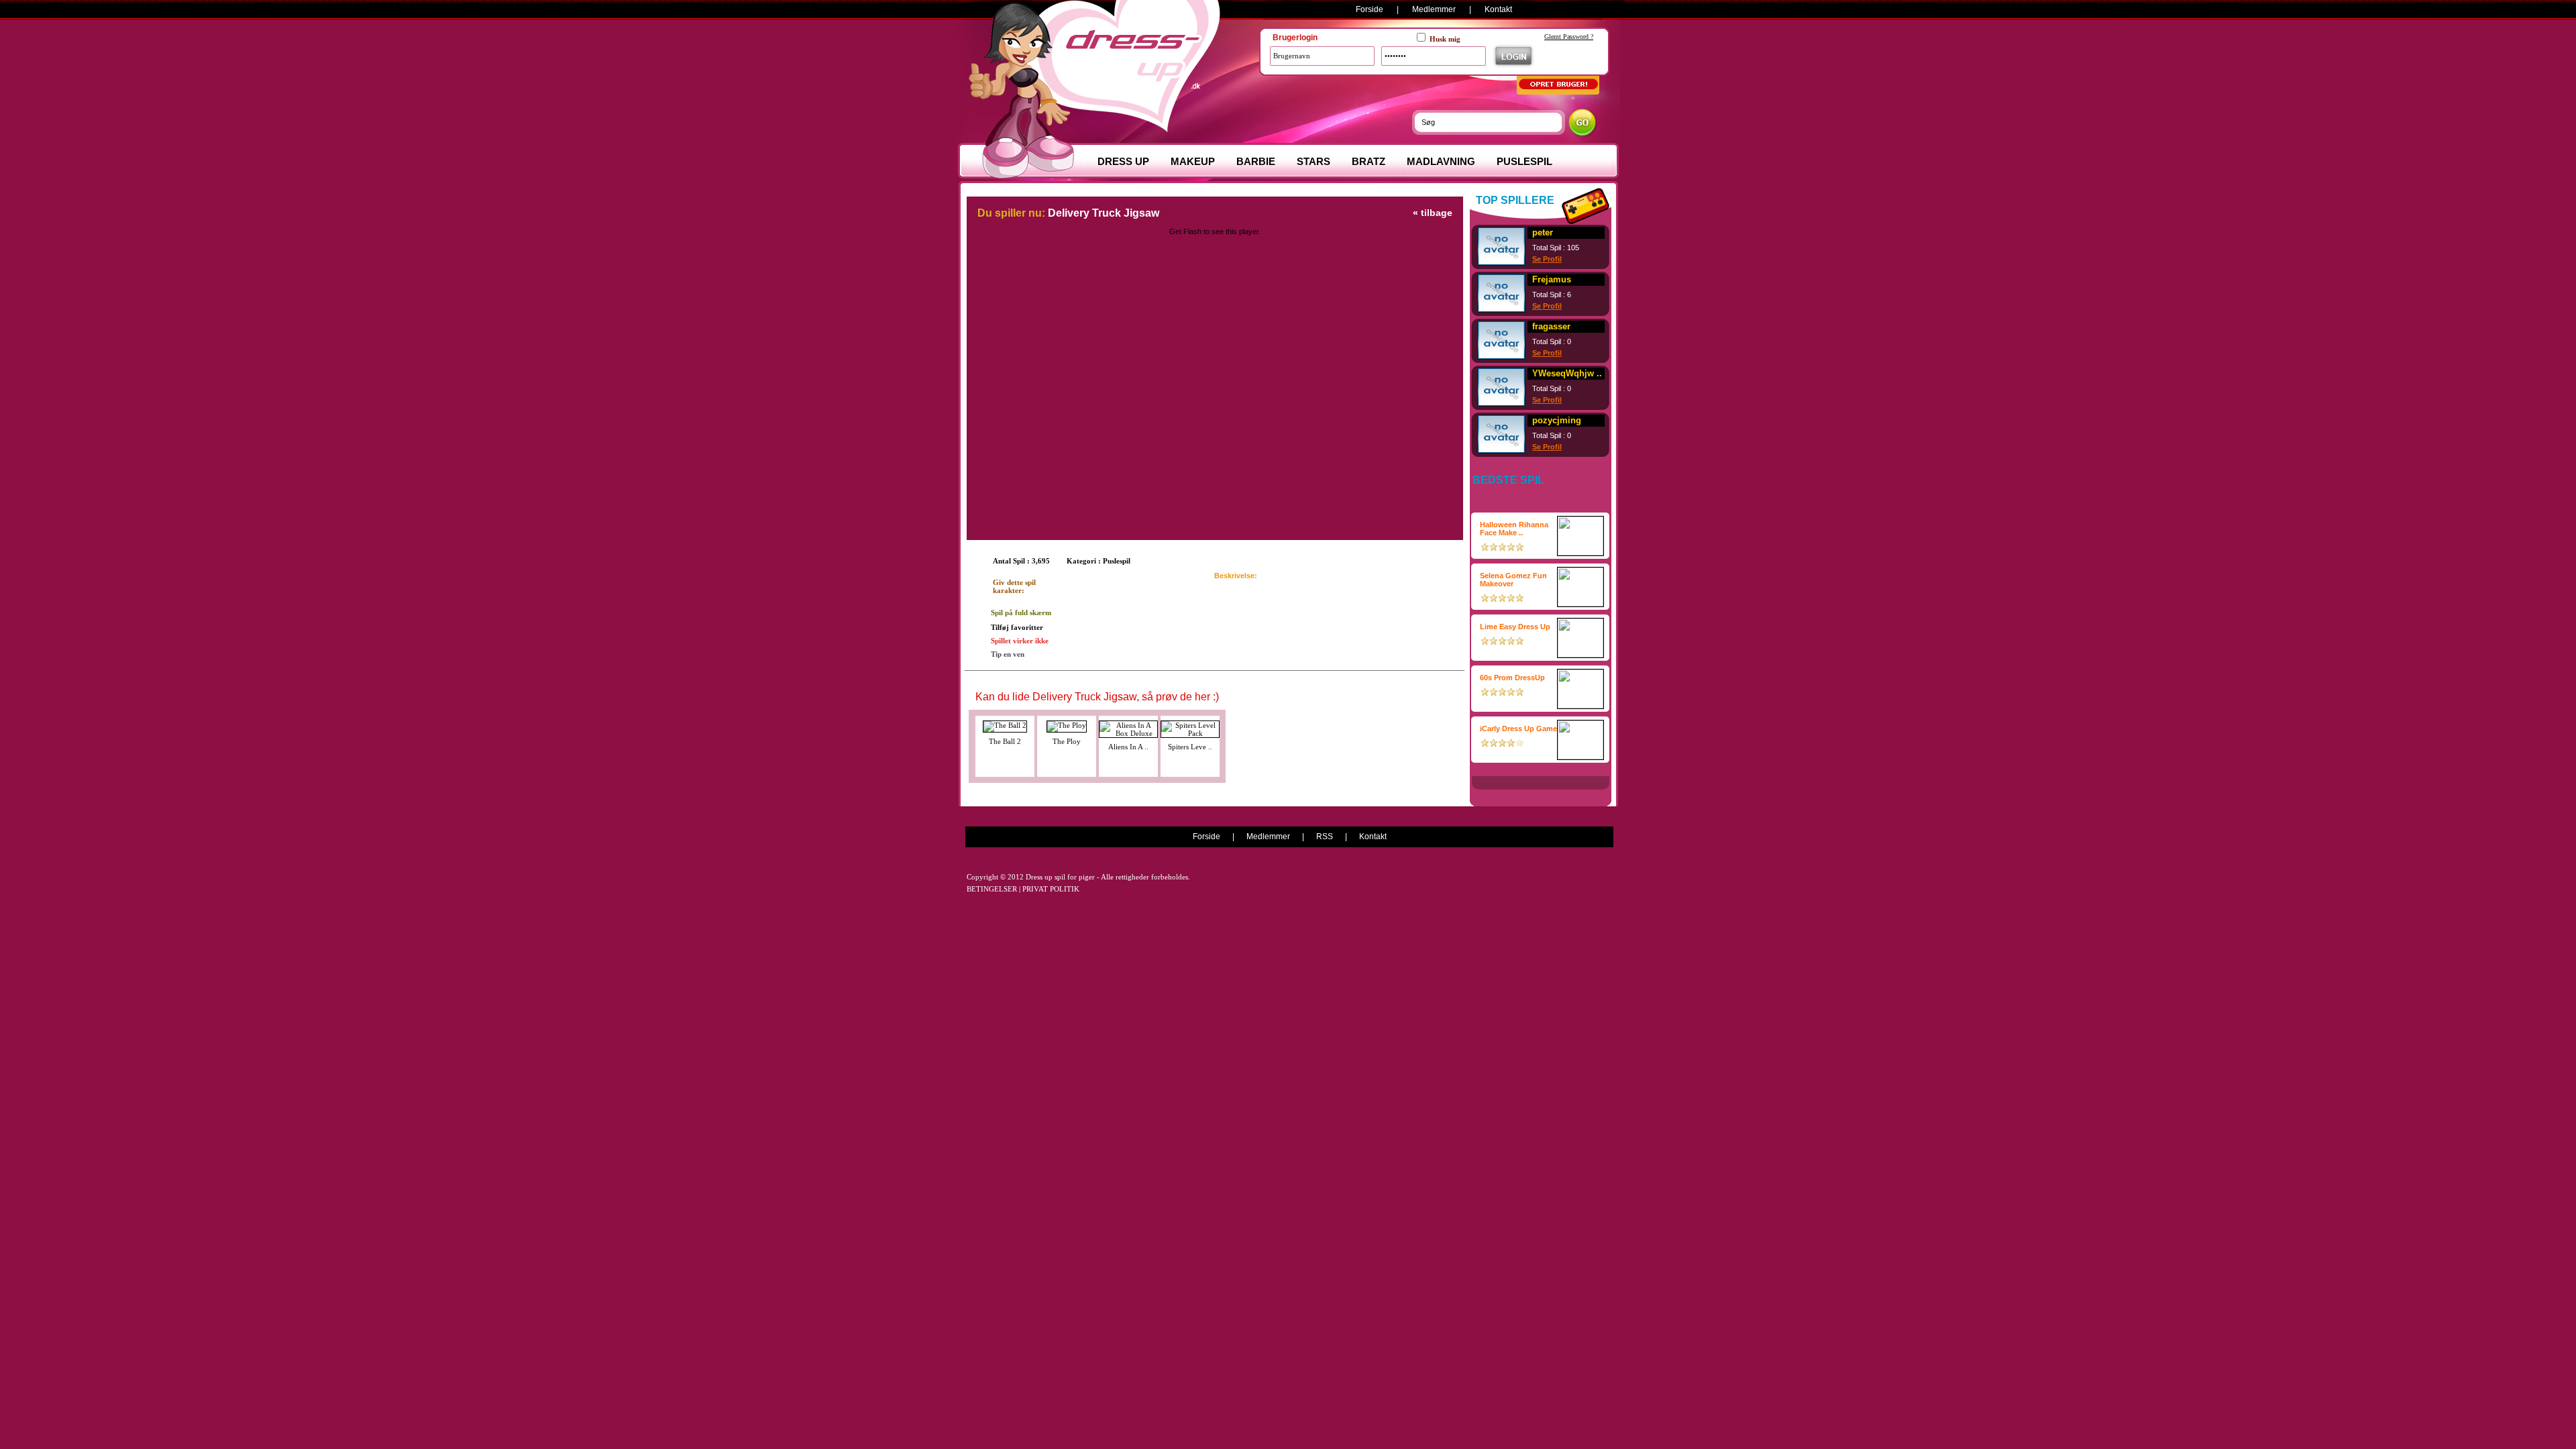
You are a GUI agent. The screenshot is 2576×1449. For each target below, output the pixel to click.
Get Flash (1185, 231)
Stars (1313, 161)
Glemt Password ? (1569, 37)
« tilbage (1433, 213)
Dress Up (1123, 161)
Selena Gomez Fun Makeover (1513, 580)
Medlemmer (1434, 9)
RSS (1325, 837)
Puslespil (1524, 161)
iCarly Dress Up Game (1518, 729)
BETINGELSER (992, 889)
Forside (1370, 9)
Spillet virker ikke (1020, 641)
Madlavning (1441, 161)
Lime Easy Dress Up (1515, 627)
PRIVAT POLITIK (1051, 889)
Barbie (1256, 161)
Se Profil (1547, 259)
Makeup (1193, 161)
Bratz (1368, 161)
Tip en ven (1008, 654)
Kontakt (1498, 9)
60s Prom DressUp (1512, 678)
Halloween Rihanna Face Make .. (1514, 529)
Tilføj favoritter (1017, 627)
